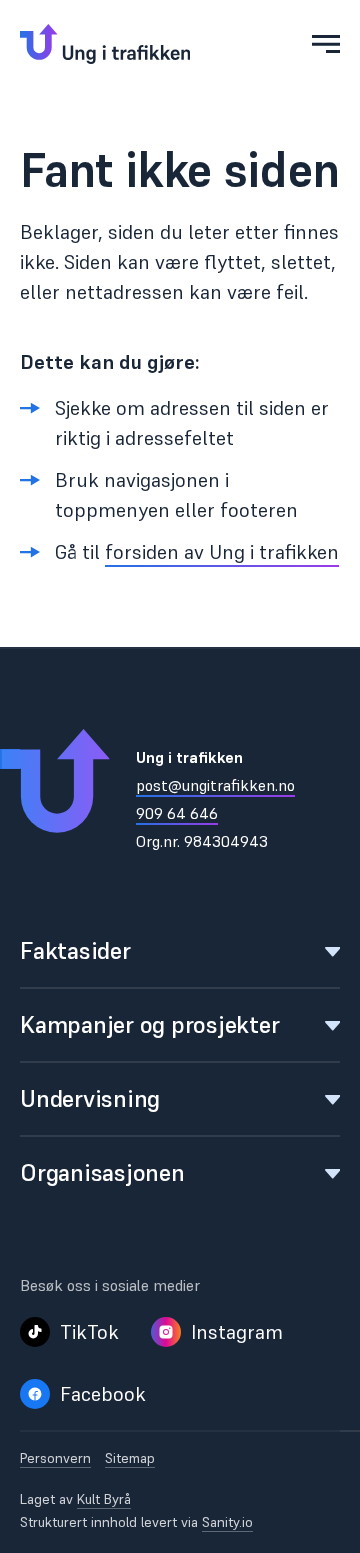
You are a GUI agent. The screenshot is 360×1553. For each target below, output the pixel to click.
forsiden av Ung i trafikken (222, 552)
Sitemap (130, 1458)
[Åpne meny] (326, 44)
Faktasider (75, 950)
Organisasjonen (102, 1172)
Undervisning (90, 1098)
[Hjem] (105, 44)
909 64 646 (177, 813)
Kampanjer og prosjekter (149, 1024)
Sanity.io (227, 1522)
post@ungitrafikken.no (215, 785)
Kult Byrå (104, 1499)
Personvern (55, 1458)
